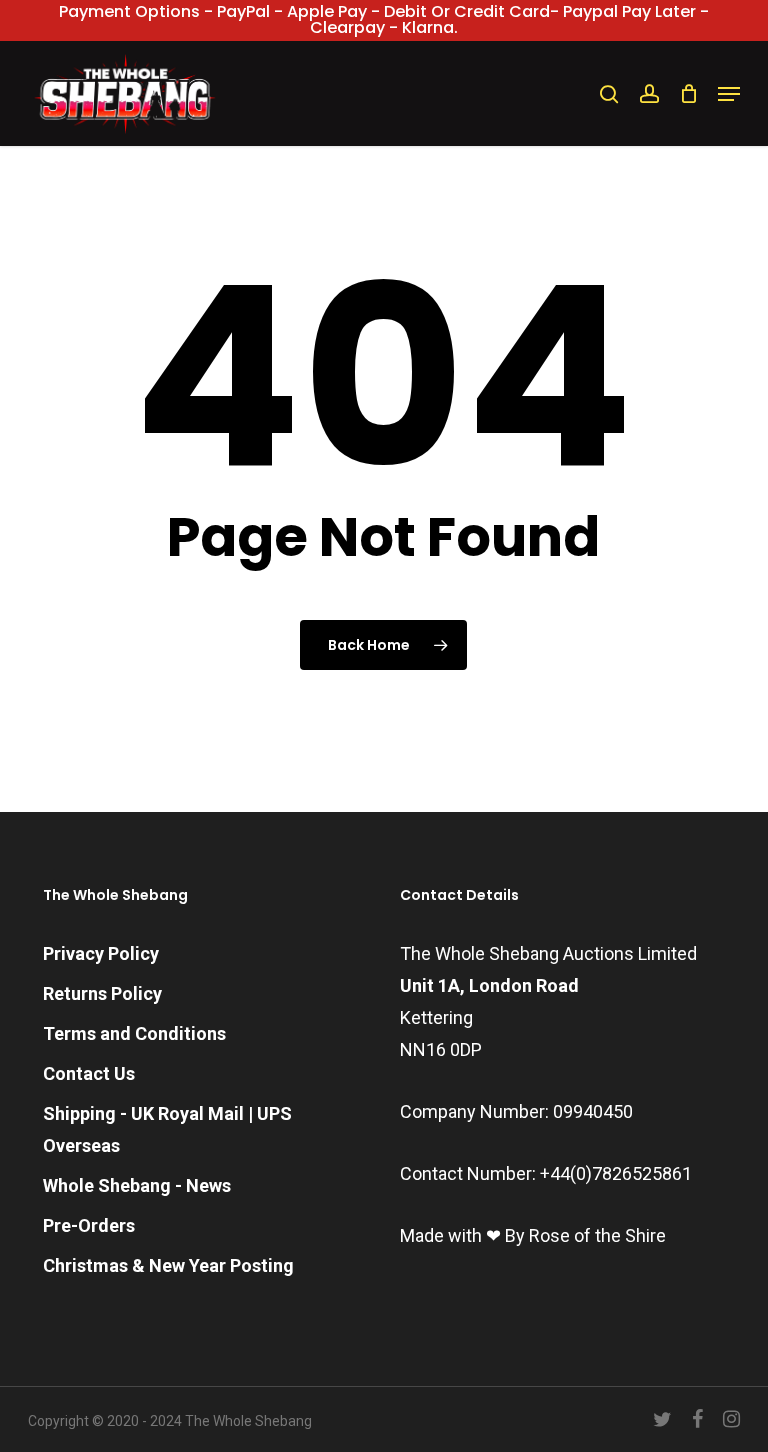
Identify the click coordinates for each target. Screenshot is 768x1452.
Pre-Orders (89, 1225)
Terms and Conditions (134, 1033)
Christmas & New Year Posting (168, 1265)
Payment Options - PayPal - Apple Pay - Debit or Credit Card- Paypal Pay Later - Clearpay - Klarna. (384, 19)
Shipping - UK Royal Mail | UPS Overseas (167, 1129)
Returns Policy (102, 993)
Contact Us (89, 1073)
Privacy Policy (101, 953)
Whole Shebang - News (137, 1185)
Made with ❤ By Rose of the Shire (533, 1235)
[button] (729, 94)
